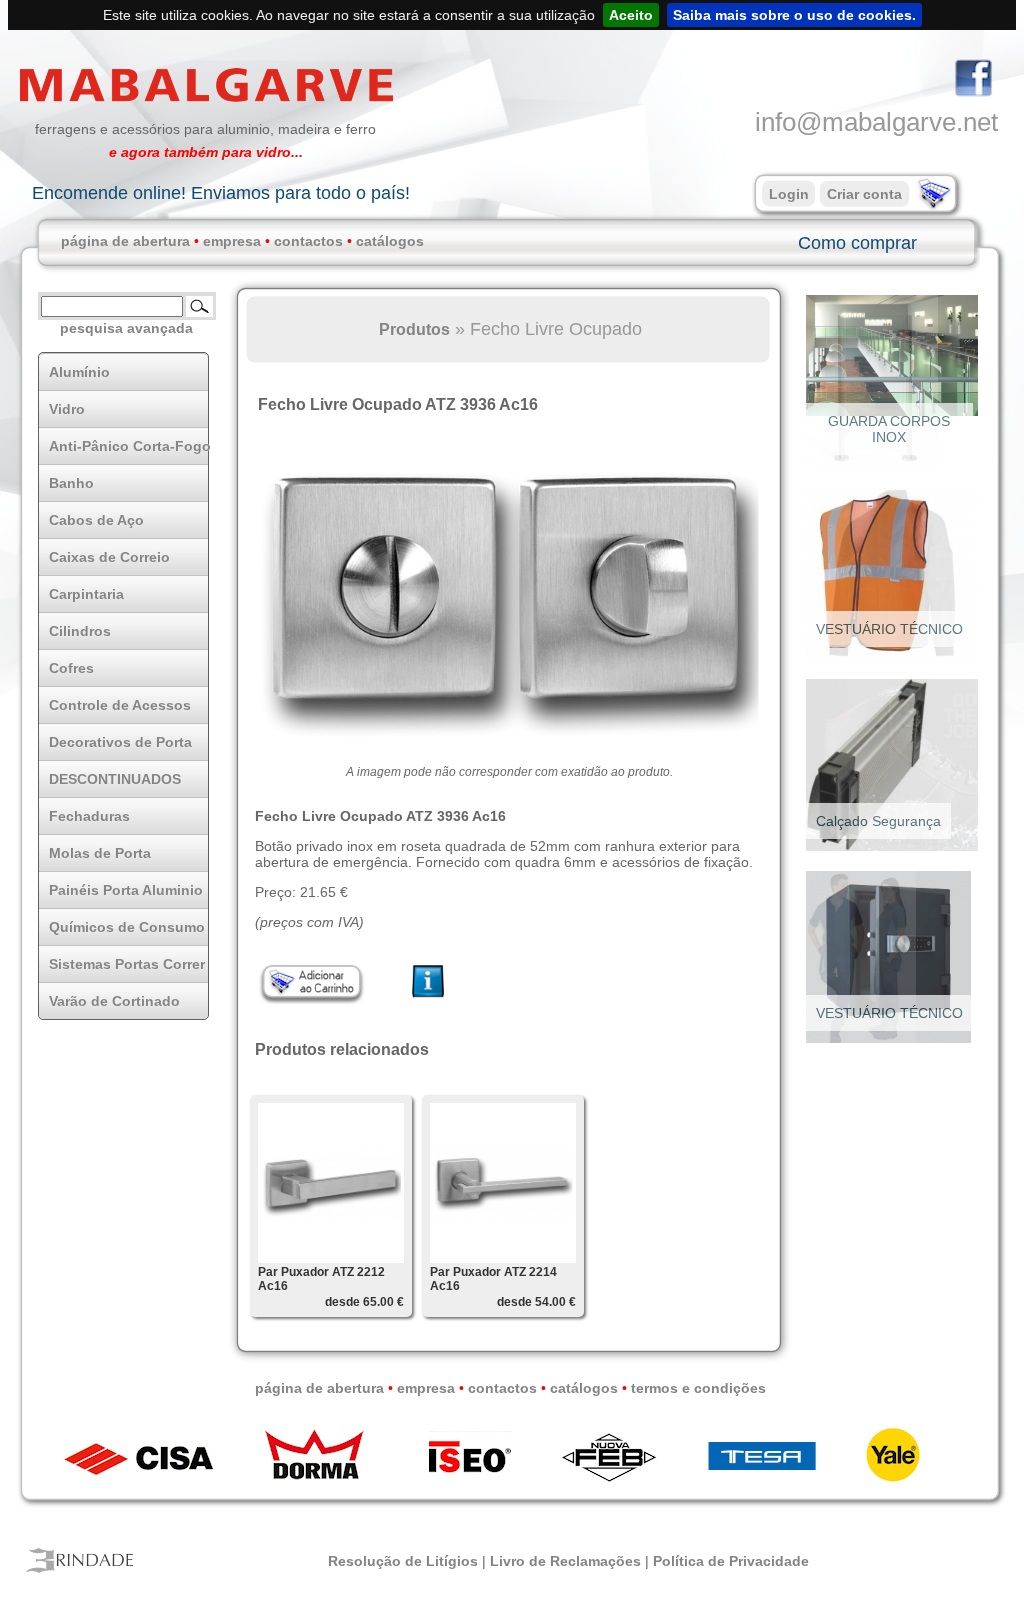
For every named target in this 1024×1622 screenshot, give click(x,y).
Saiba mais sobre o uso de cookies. (794, 15)
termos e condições (698, 1388)
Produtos (414, 329)
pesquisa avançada (126, 328)
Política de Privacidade (731, 1561)
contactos (308, 241)
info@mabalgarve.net (876, 122)
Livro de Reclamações (565, 1561)
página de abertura (125, 241)
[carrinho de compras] (932, 205)
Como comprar (857, 243)
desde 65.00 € (364, 1302)
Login (789, 194)
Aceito (631, 15)
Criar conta (864, 194)
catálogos (390, 241)
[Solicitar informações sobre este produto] (428, 998)
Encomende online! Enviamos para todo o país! (221, 193)
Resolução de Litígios (403, 1561)
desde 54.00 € (536, 1302)
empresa (232, 241)
